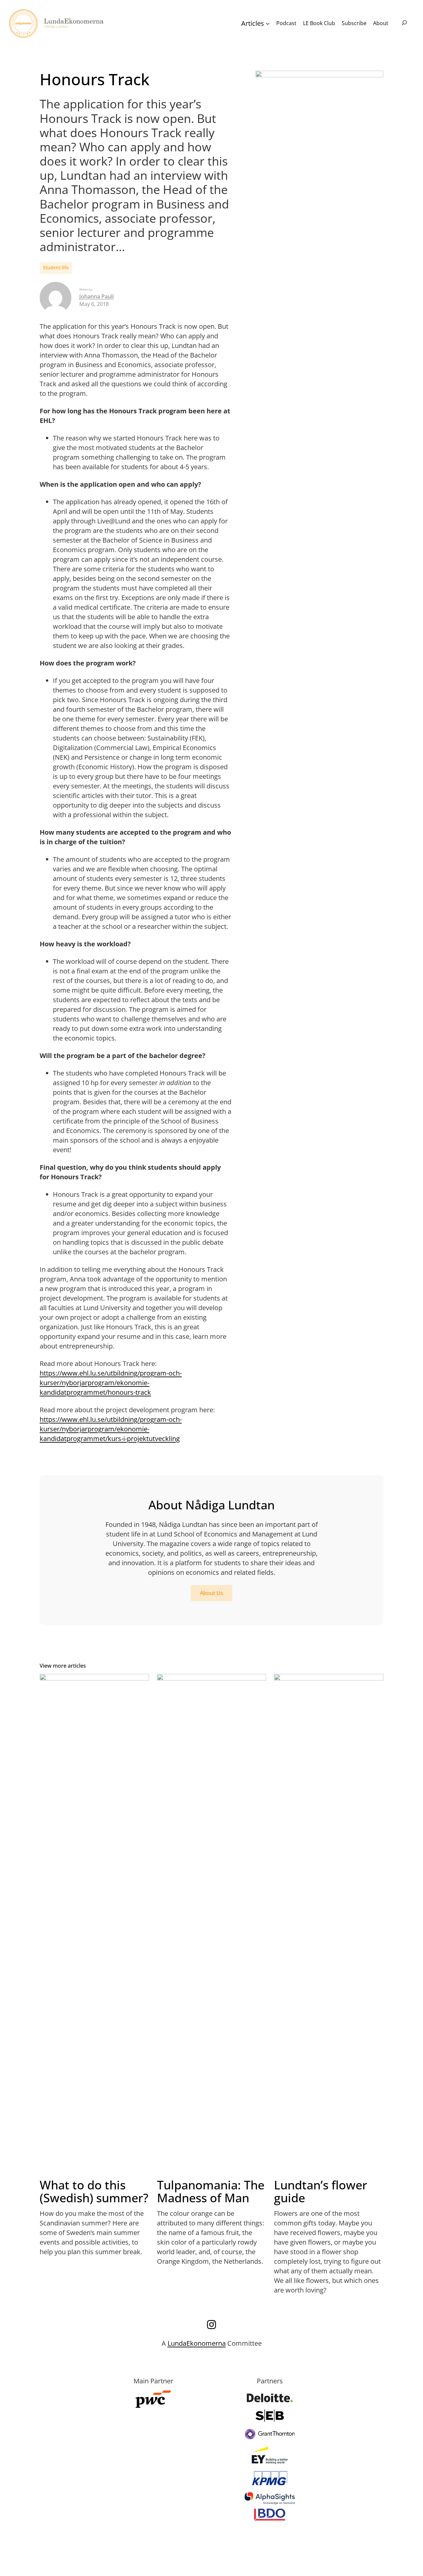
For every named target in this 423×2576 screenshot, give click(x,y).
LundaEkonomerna (197, 2343)
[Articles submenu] (268, 23)
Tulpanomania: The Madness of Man (211, 2192)
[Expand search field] (404, 23)
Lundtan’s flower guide (321, 2192)
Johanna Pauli (96, 296)
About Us (211, 1593)
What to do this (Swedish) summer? (94, 2192)
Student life (56, 267)
